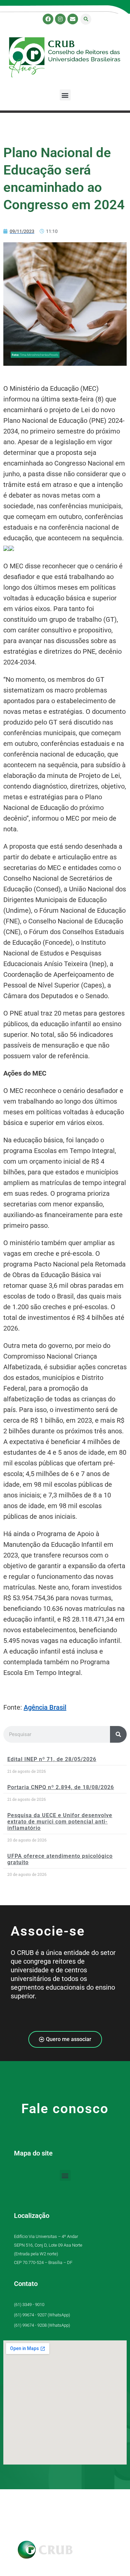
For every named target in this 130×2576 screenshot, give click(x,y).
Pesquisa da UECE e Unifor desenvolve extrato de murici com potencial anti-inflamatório (60, 1822)
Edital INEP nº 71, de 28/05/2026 (52, 1759)
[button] (86, 19)
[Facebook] (48, 19)
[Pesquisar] (118, 1734)
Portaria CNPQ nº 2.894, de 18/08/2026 (61, 1787)
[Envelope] (73, 19)
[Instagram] (60, 19)
